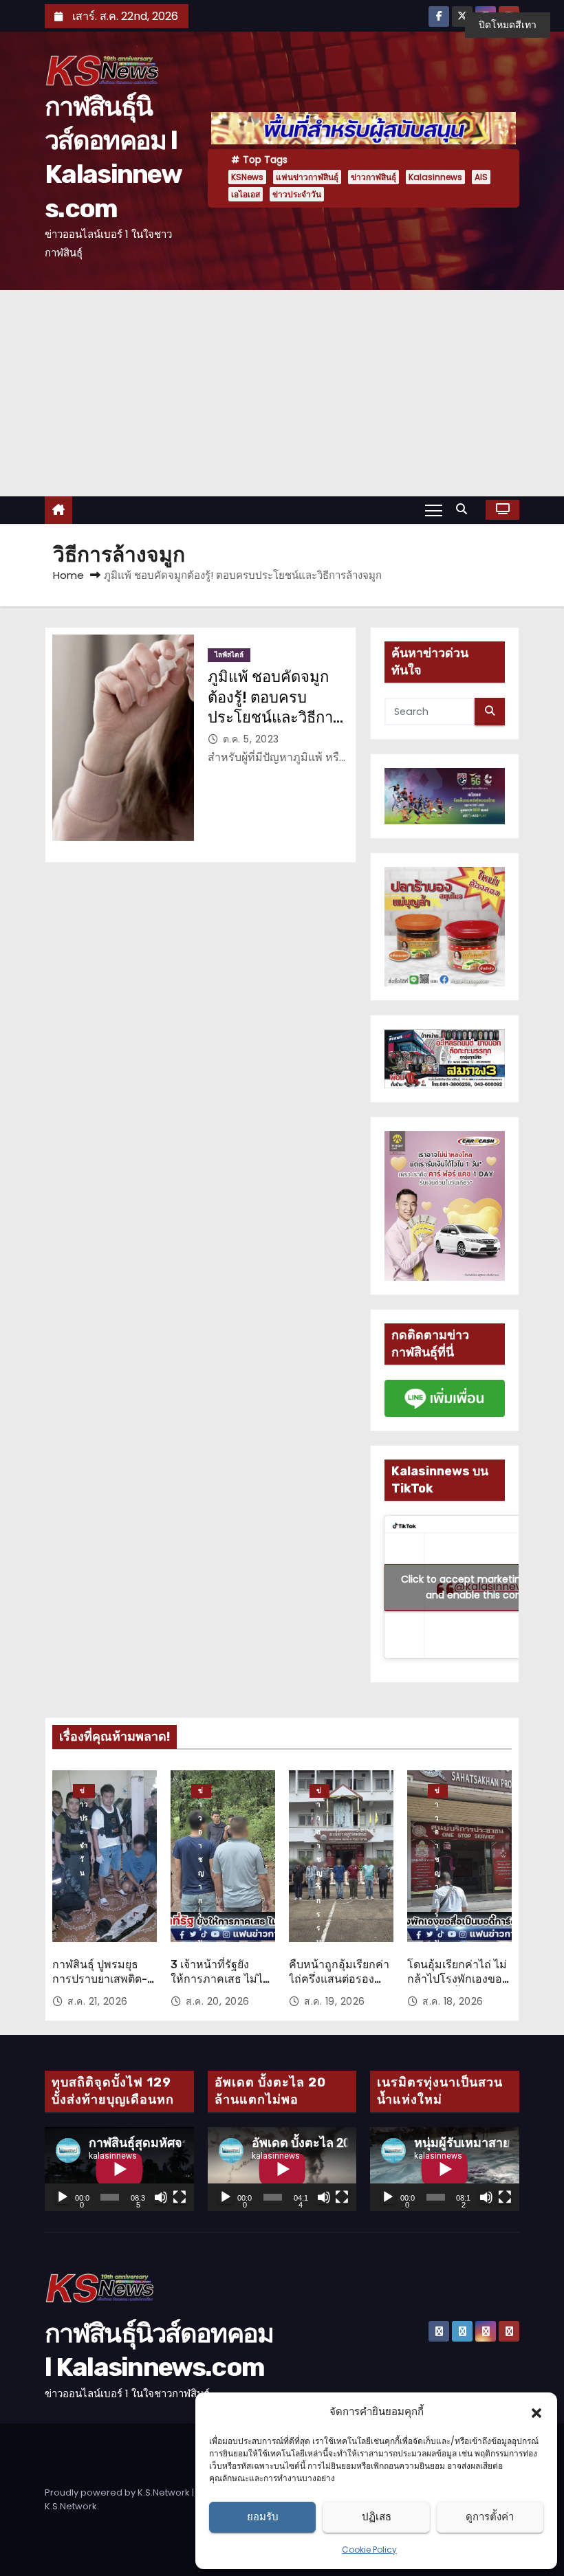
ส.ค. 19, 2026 (335, 2001)
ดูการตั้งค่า (490, 2517)
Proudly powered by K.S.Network (118, 2492)
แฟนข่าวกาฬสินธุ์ (307, 177)
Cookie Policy (369, 2550)
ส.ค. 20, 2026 (218, 2001)
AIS (481, 177)
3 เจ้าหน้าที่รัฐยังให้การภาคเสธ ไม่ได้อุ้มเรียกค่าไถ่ (220, 1979)
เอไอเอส (246, 194)
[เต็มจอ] (180, 2197)
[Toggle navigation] (434, 509)
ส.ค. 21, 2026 (98, 2001)
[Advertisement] (282, 393)
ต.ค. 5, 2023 (251, 739)
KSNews (247, 177)
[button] (536, 2412)
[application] (119, 2169)
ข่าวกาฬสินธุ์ (373, 177)
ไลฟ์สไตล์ (229, 655)
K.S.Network (71, 2506)
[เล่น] (63, 2197)
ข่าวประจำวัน (297, 194)
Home (68, 575)
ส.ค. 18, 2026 (453, 2001)
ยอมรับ (263, 2517)
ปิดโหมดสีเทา (508, 25)
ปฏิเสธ (377, 2517)
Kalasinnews (435, 177)
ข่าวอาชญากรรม (201, 1792)
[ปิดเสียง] (161, 2197)
